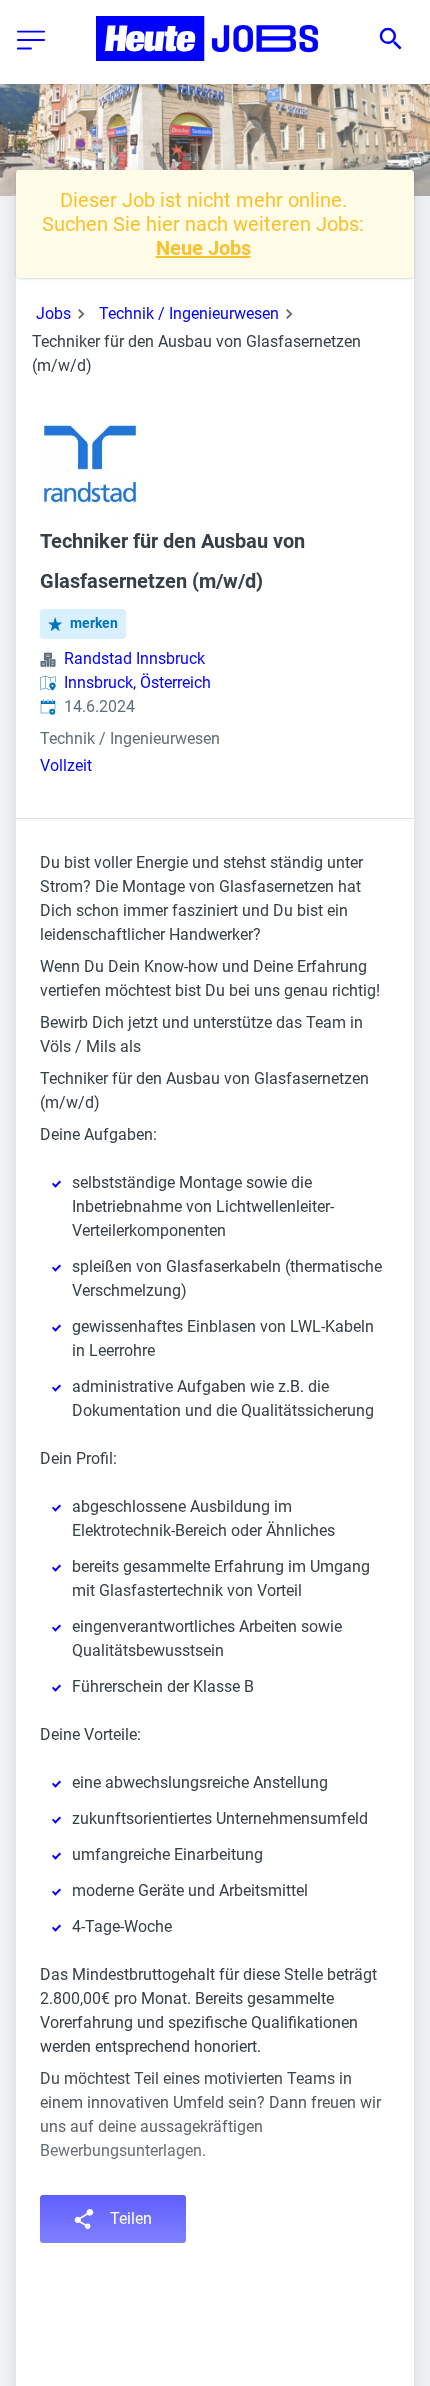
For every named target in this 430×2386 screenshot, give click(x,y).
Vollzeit (66, 765)
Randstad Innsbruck (134, 658)
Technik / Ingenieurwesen (189, 313)
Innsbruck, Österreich (137, 682)
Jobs (53, 313)
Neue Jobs (203, 248)
